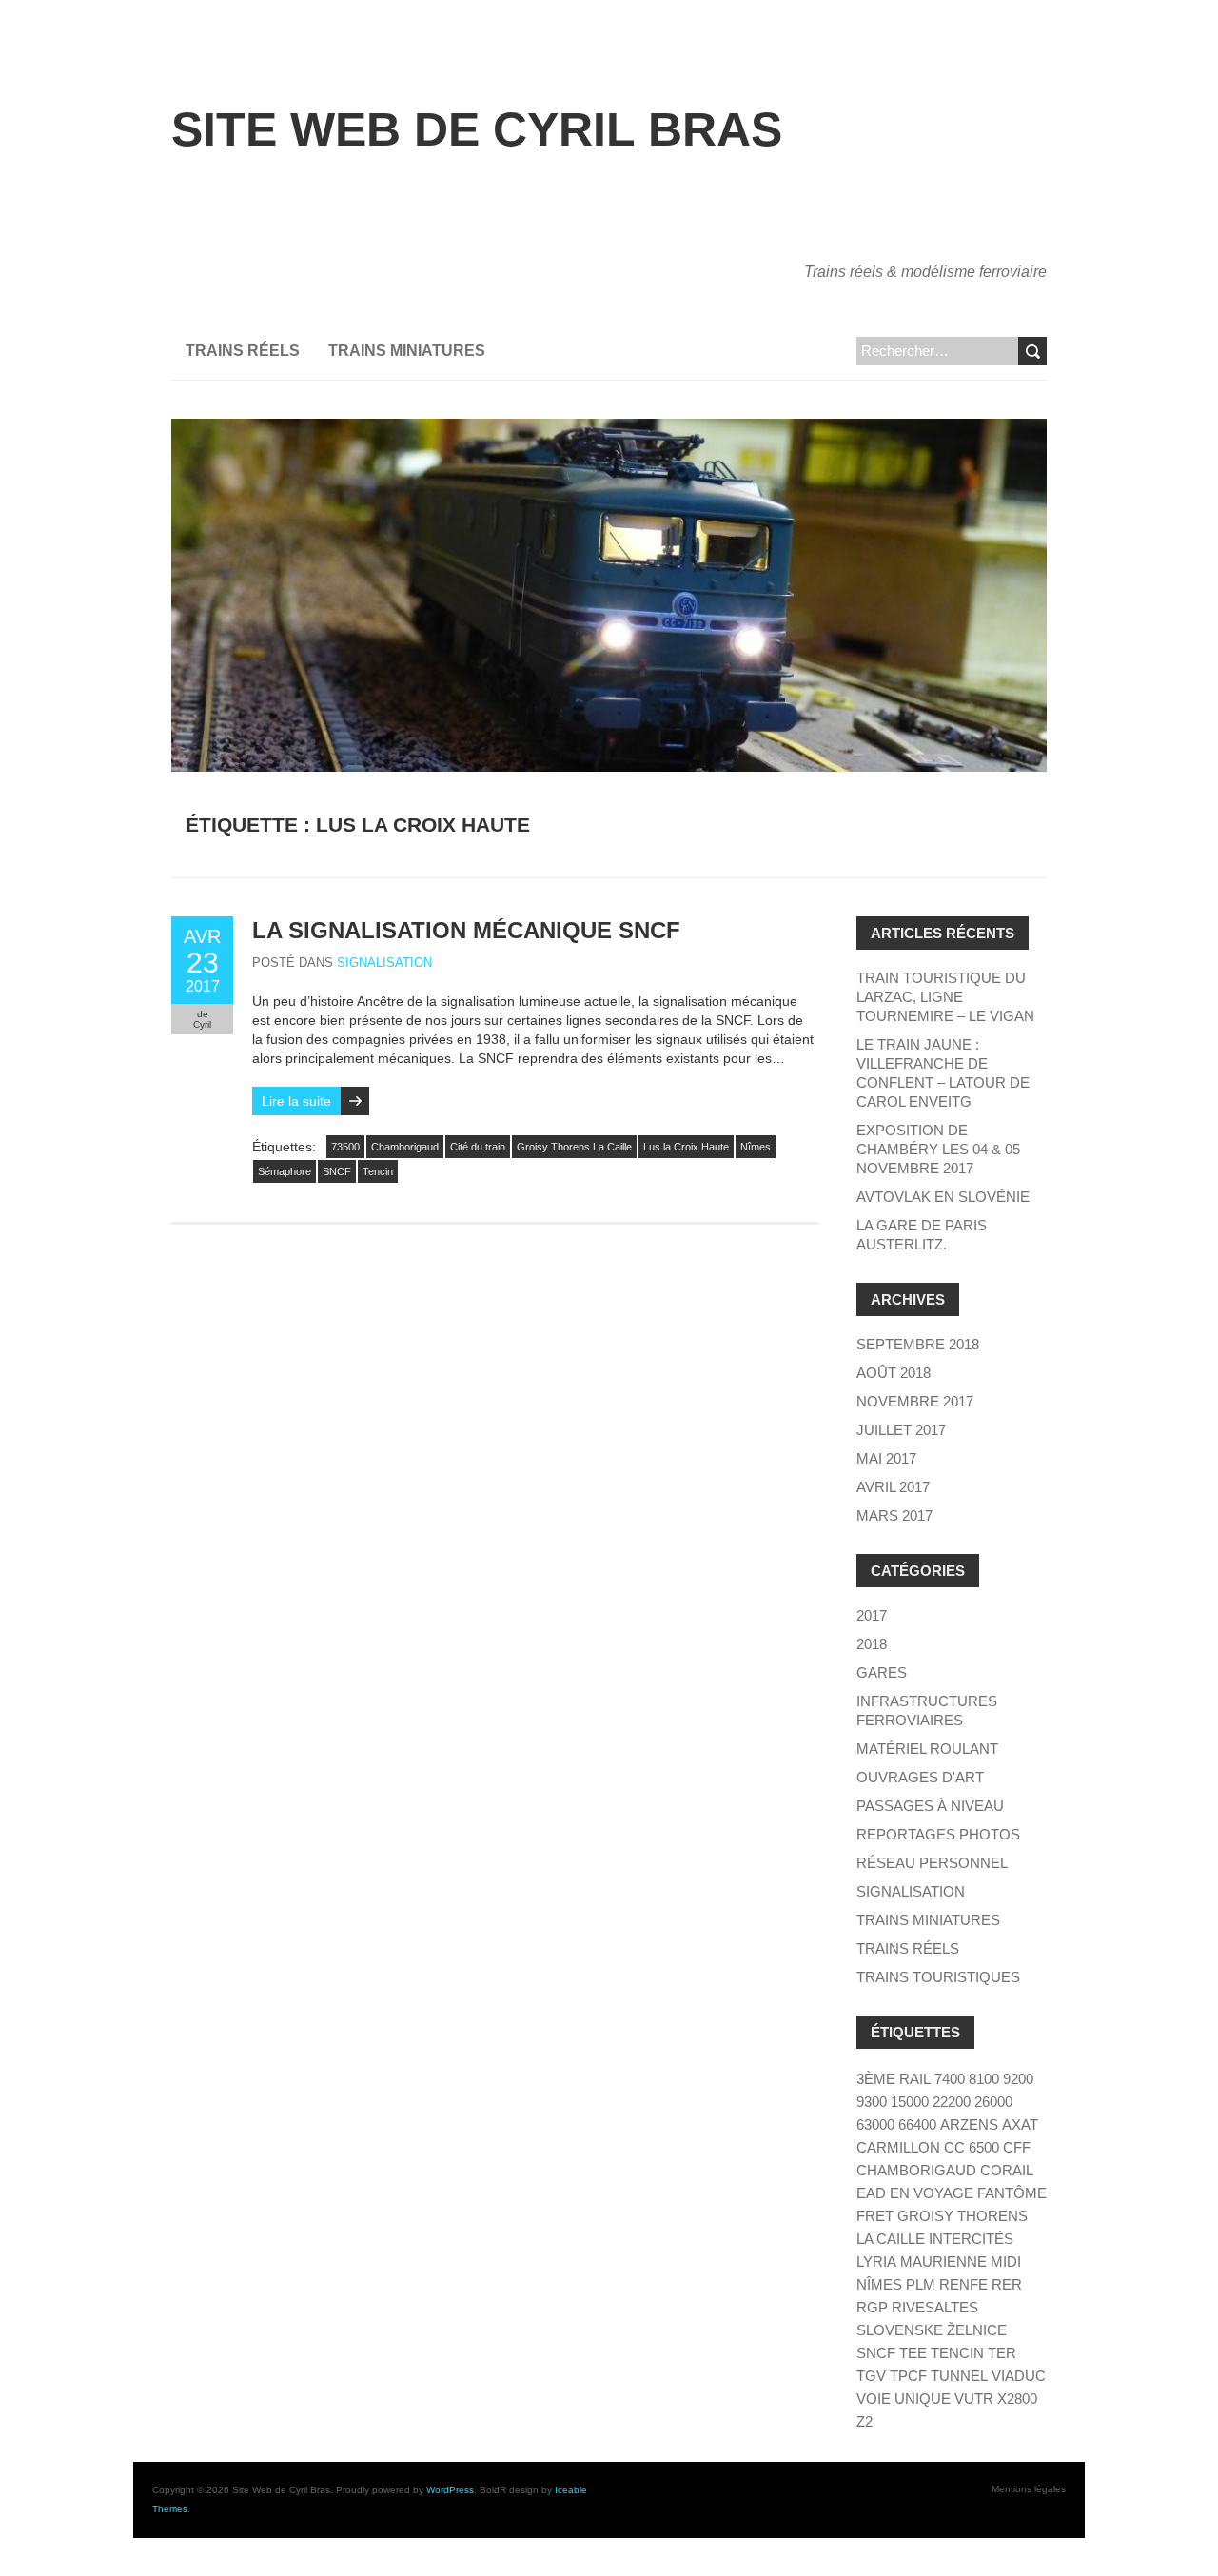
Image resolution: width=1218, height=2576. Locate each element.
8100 (984, 2079)
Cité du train (478, 1147)
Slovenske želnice (932, 2330)
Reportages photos (938, 1834)
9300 (872, 2102)
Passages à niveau (930, 1806)
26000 (993, 2102)
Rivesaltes (935, 2307)
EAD (871, 2193)
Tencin (378, 1171)
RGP (872, 2307)
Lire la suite (296, 1101)
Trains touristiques (938, 1977)
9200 (1018, 2079)
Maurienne (943, 2261)
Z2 (864, 2421)
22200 (952, 2102)
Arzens (969, 2124)
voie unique (904, 2399)
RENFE (963, 2284)
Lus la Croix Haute (686, 1147)
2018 (872, 1644)
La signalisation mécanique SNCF (466, 930)
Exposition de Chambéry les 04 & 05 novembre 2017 (938, 1149)
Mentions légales (1029, 2489)
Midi (1006, 2261)
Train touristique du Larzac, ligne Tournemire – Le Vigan (945, 997)
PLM (921, 2284)
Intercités (971, 2239)
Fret (875, 2216)
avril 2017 (893, 1487)
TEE (913, 2353)
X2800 (1017, 2399)
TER (1002, 2353)
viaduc (1019, 2376)
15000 (910, 2102)
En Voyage (932, 2193)
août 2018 (894, 1373)
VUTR (974, 2399)
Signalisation (384, 963)
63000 (875, 2124)
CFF (1017, 2147)
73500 (345, 1147)
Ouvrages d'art (920, 1777)
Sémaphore (285, 1171)
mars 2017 (894, 1515)
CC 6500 (972, 2147)
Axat (1020, 2124)
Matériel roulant (927, 1749)
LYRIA (876, 2261)
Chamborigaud (405, 1147)
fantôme (1012, 2193)
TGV (871, 2376)
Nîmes (756, 1147)
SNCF (337, 1171)
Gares (882, 1672)
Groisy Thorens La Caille (574, 1147)
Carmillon (898, 2147)
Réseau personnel (932, 1863)
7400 (950, 2079)
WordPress (450, 2490)
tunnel (959, 2376)
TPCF (908, 2376)
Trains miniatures (407, 351)
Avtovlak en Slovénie (943, 1197)
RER (1007, 2284)
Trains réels (243, 351)
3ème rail (894, 2079)
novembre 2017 (915, 1401)
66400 (917, 2124)
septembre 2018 (918, 1344)
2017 (872, 1615)
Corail (1007, 2170)
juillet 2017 (901, 1430)
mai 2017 (886, 1458)
